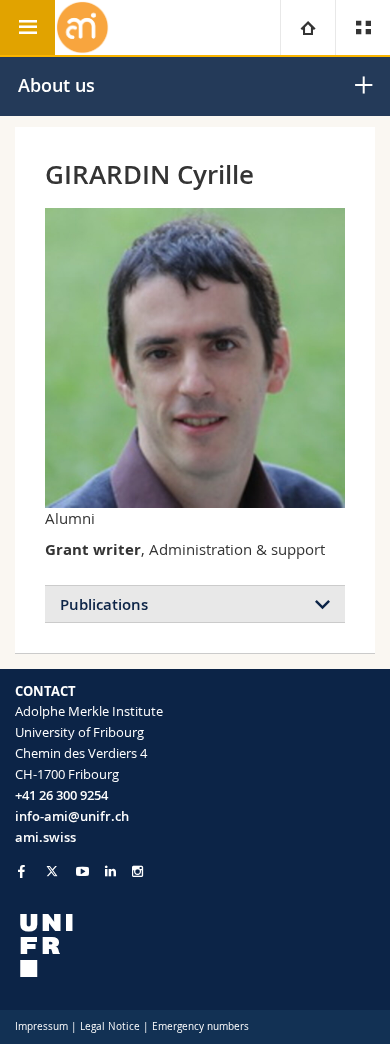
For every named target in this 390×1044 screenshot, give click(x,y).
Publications (104, 604)
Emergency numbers (200, 1026)
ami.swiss (45, 837)
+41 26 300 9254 (61, 795)
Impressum (41, 1026)
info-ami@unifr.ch (72, 816)
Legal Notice (110, 1026)
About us (56, 85)
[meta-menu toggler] (362, 27)
